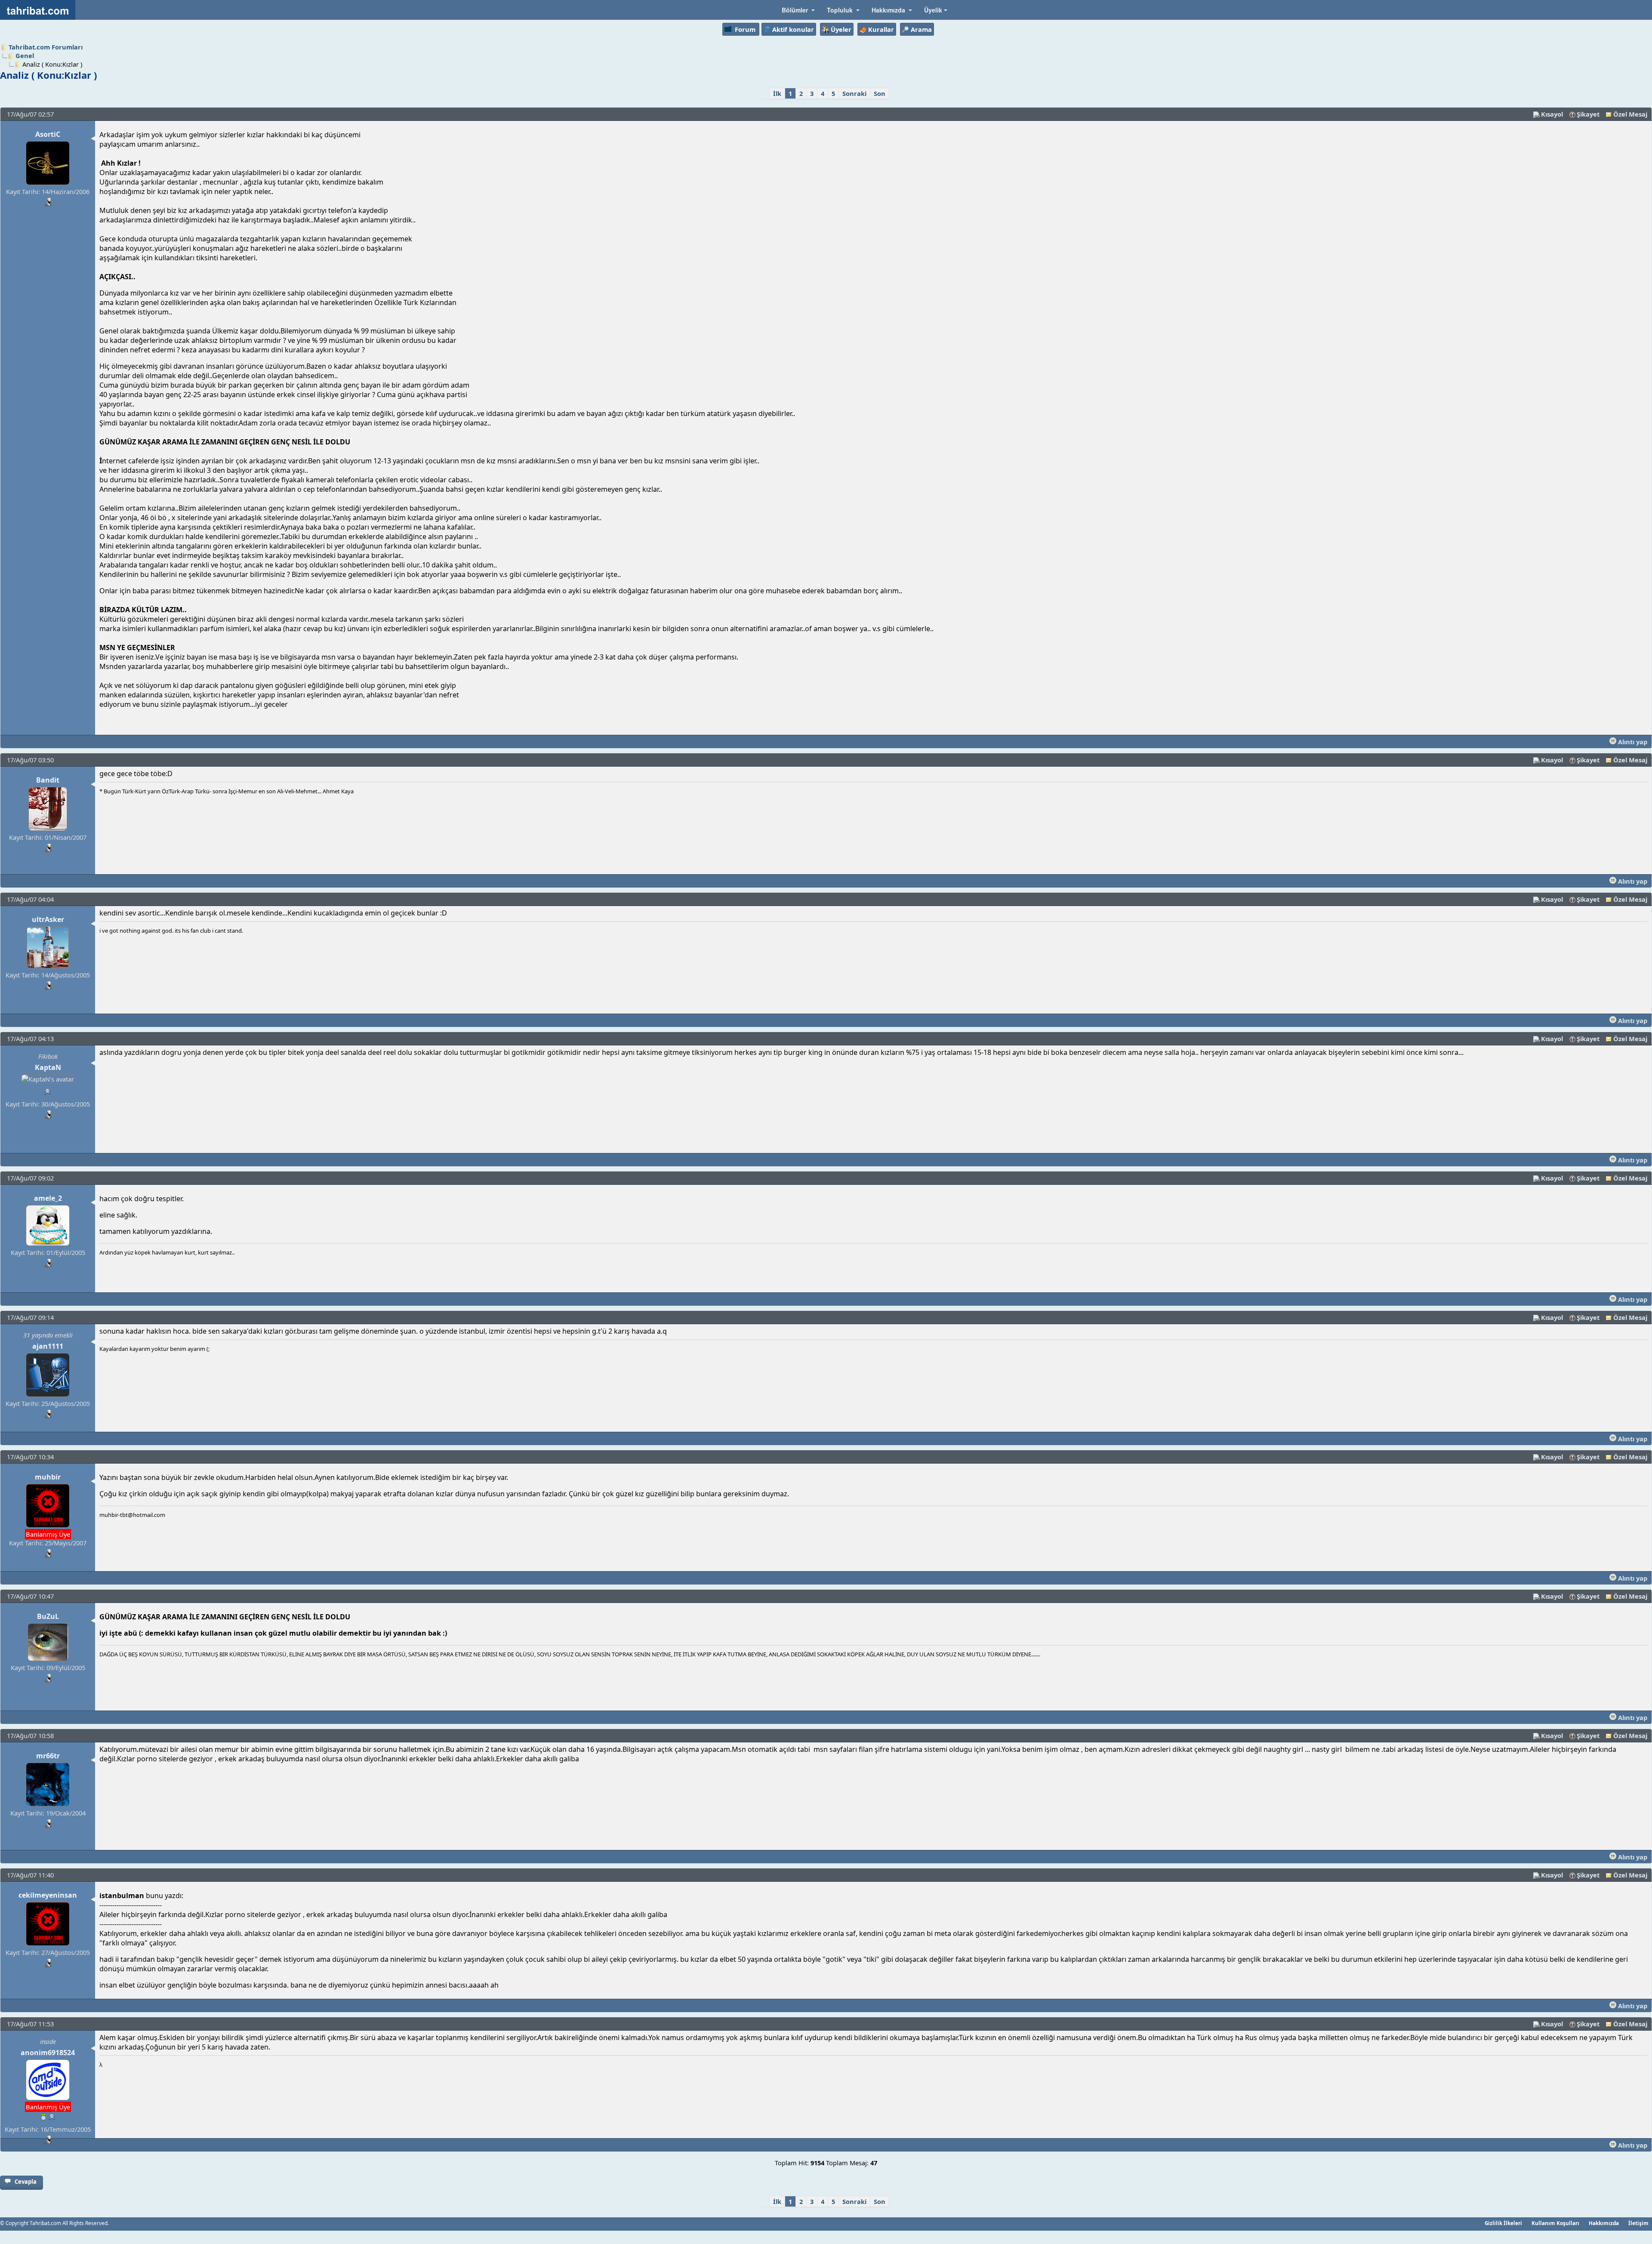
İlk (777, 93)
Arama (921, 29)
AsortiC (48, 134)
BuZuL (48, 1616)
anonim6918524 (48, 2053)
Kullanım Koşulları (1555, 2223)
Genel (25, 55)
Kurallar (881, 29)
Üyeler (841, 29)
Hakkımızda (1604, 2223)
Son (880, 93)
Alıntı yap (1632, 742)
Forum (745, 29)
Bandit (48, 780)
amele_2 (48, 1198)
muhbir (48, 1477)
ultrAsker (48, 919)
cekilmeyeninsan (48, 1895)
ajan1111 (48, 1346)
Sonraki (854, 93)
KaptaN (48, 1067)
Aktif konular (793, 29)
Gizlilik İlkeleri (1503, 2223)
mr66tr (48, 1756)
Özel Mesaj (1630, 114)
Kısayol (1552, 114)
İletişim (1638, 2223)
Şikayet (1588, 114)
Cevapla (26, 2182)
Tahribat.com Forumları (46, 47)
